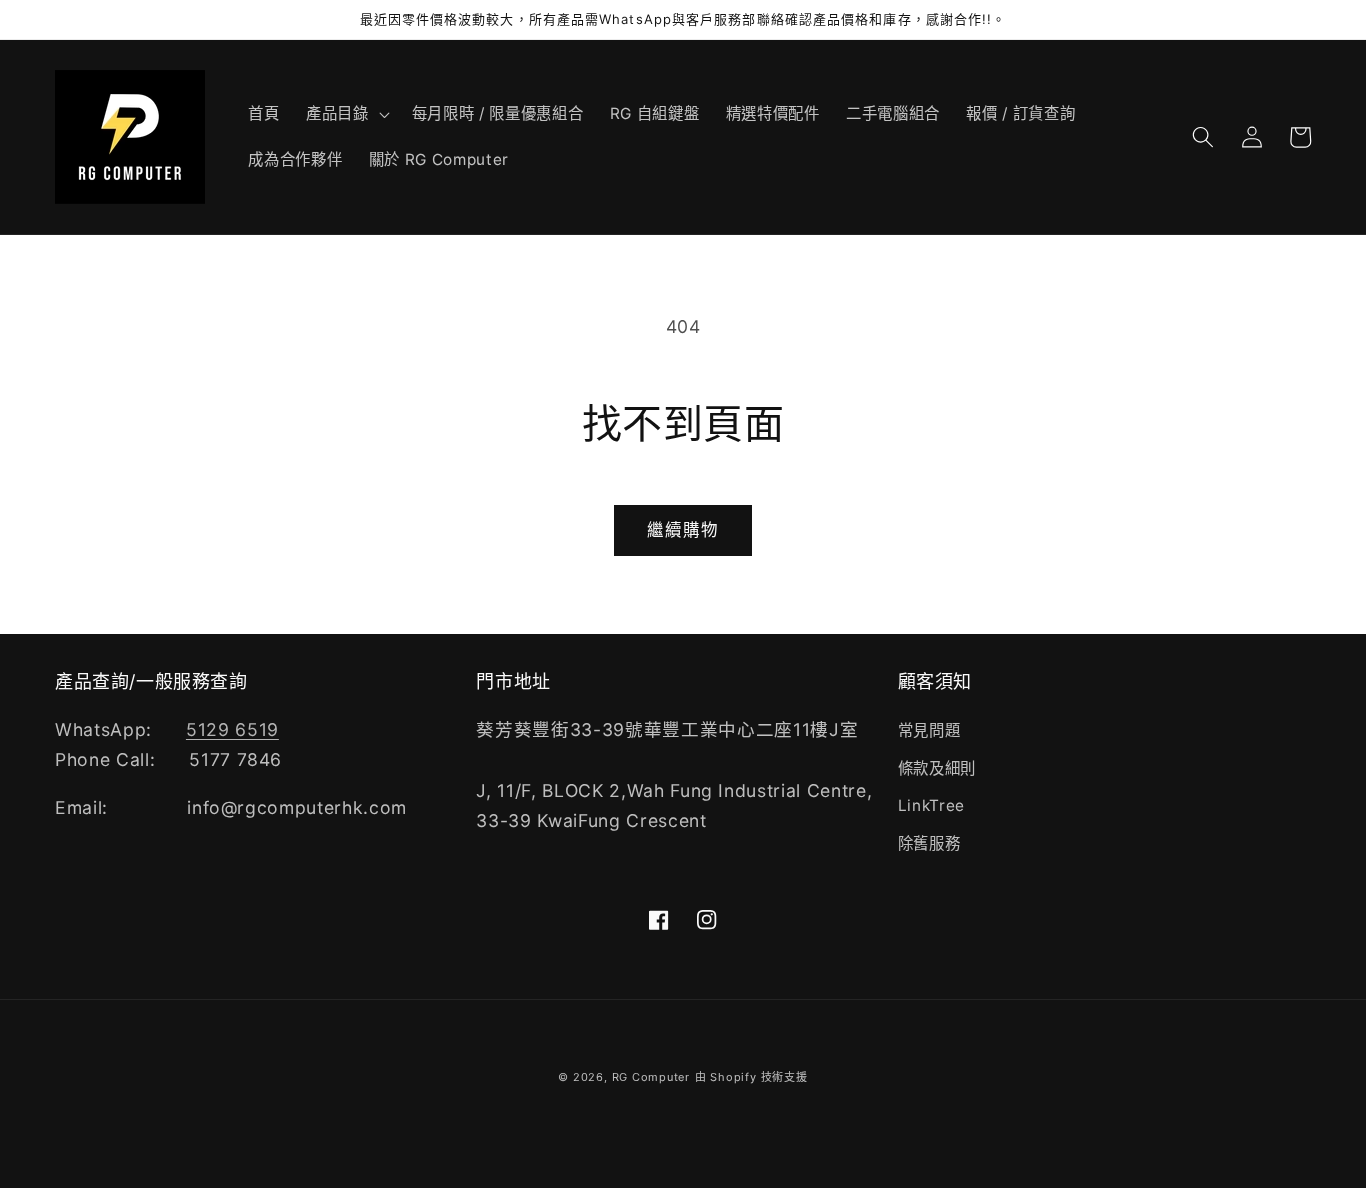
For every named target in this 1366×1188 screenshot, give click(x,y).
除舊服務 (929, 843)
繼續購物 (683, 530)
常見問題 (929, 730)
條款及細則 (937, 768)
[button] (346, 114)
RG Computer (651, 1077)
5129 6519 (232, 729)
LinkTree (931, 805)
